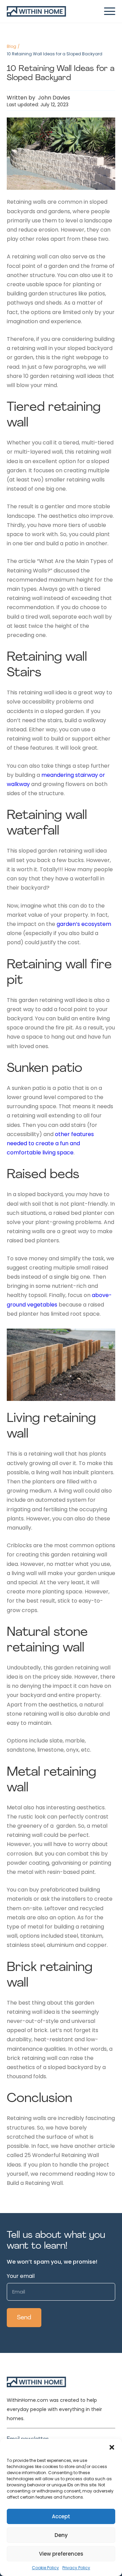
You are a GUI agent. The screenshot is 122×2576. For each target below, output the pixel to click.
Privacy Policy (76, 2568)
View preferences (61, 2554)
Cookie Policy (45, 2568)
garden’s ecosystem (84, 924)
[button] (112, 2447)
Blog (12, 46)
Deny (61, 2535)
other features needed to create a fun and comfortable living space (50, 1143)
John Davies (53, 98)
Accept (61, 2516)
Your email (21, 2276)
